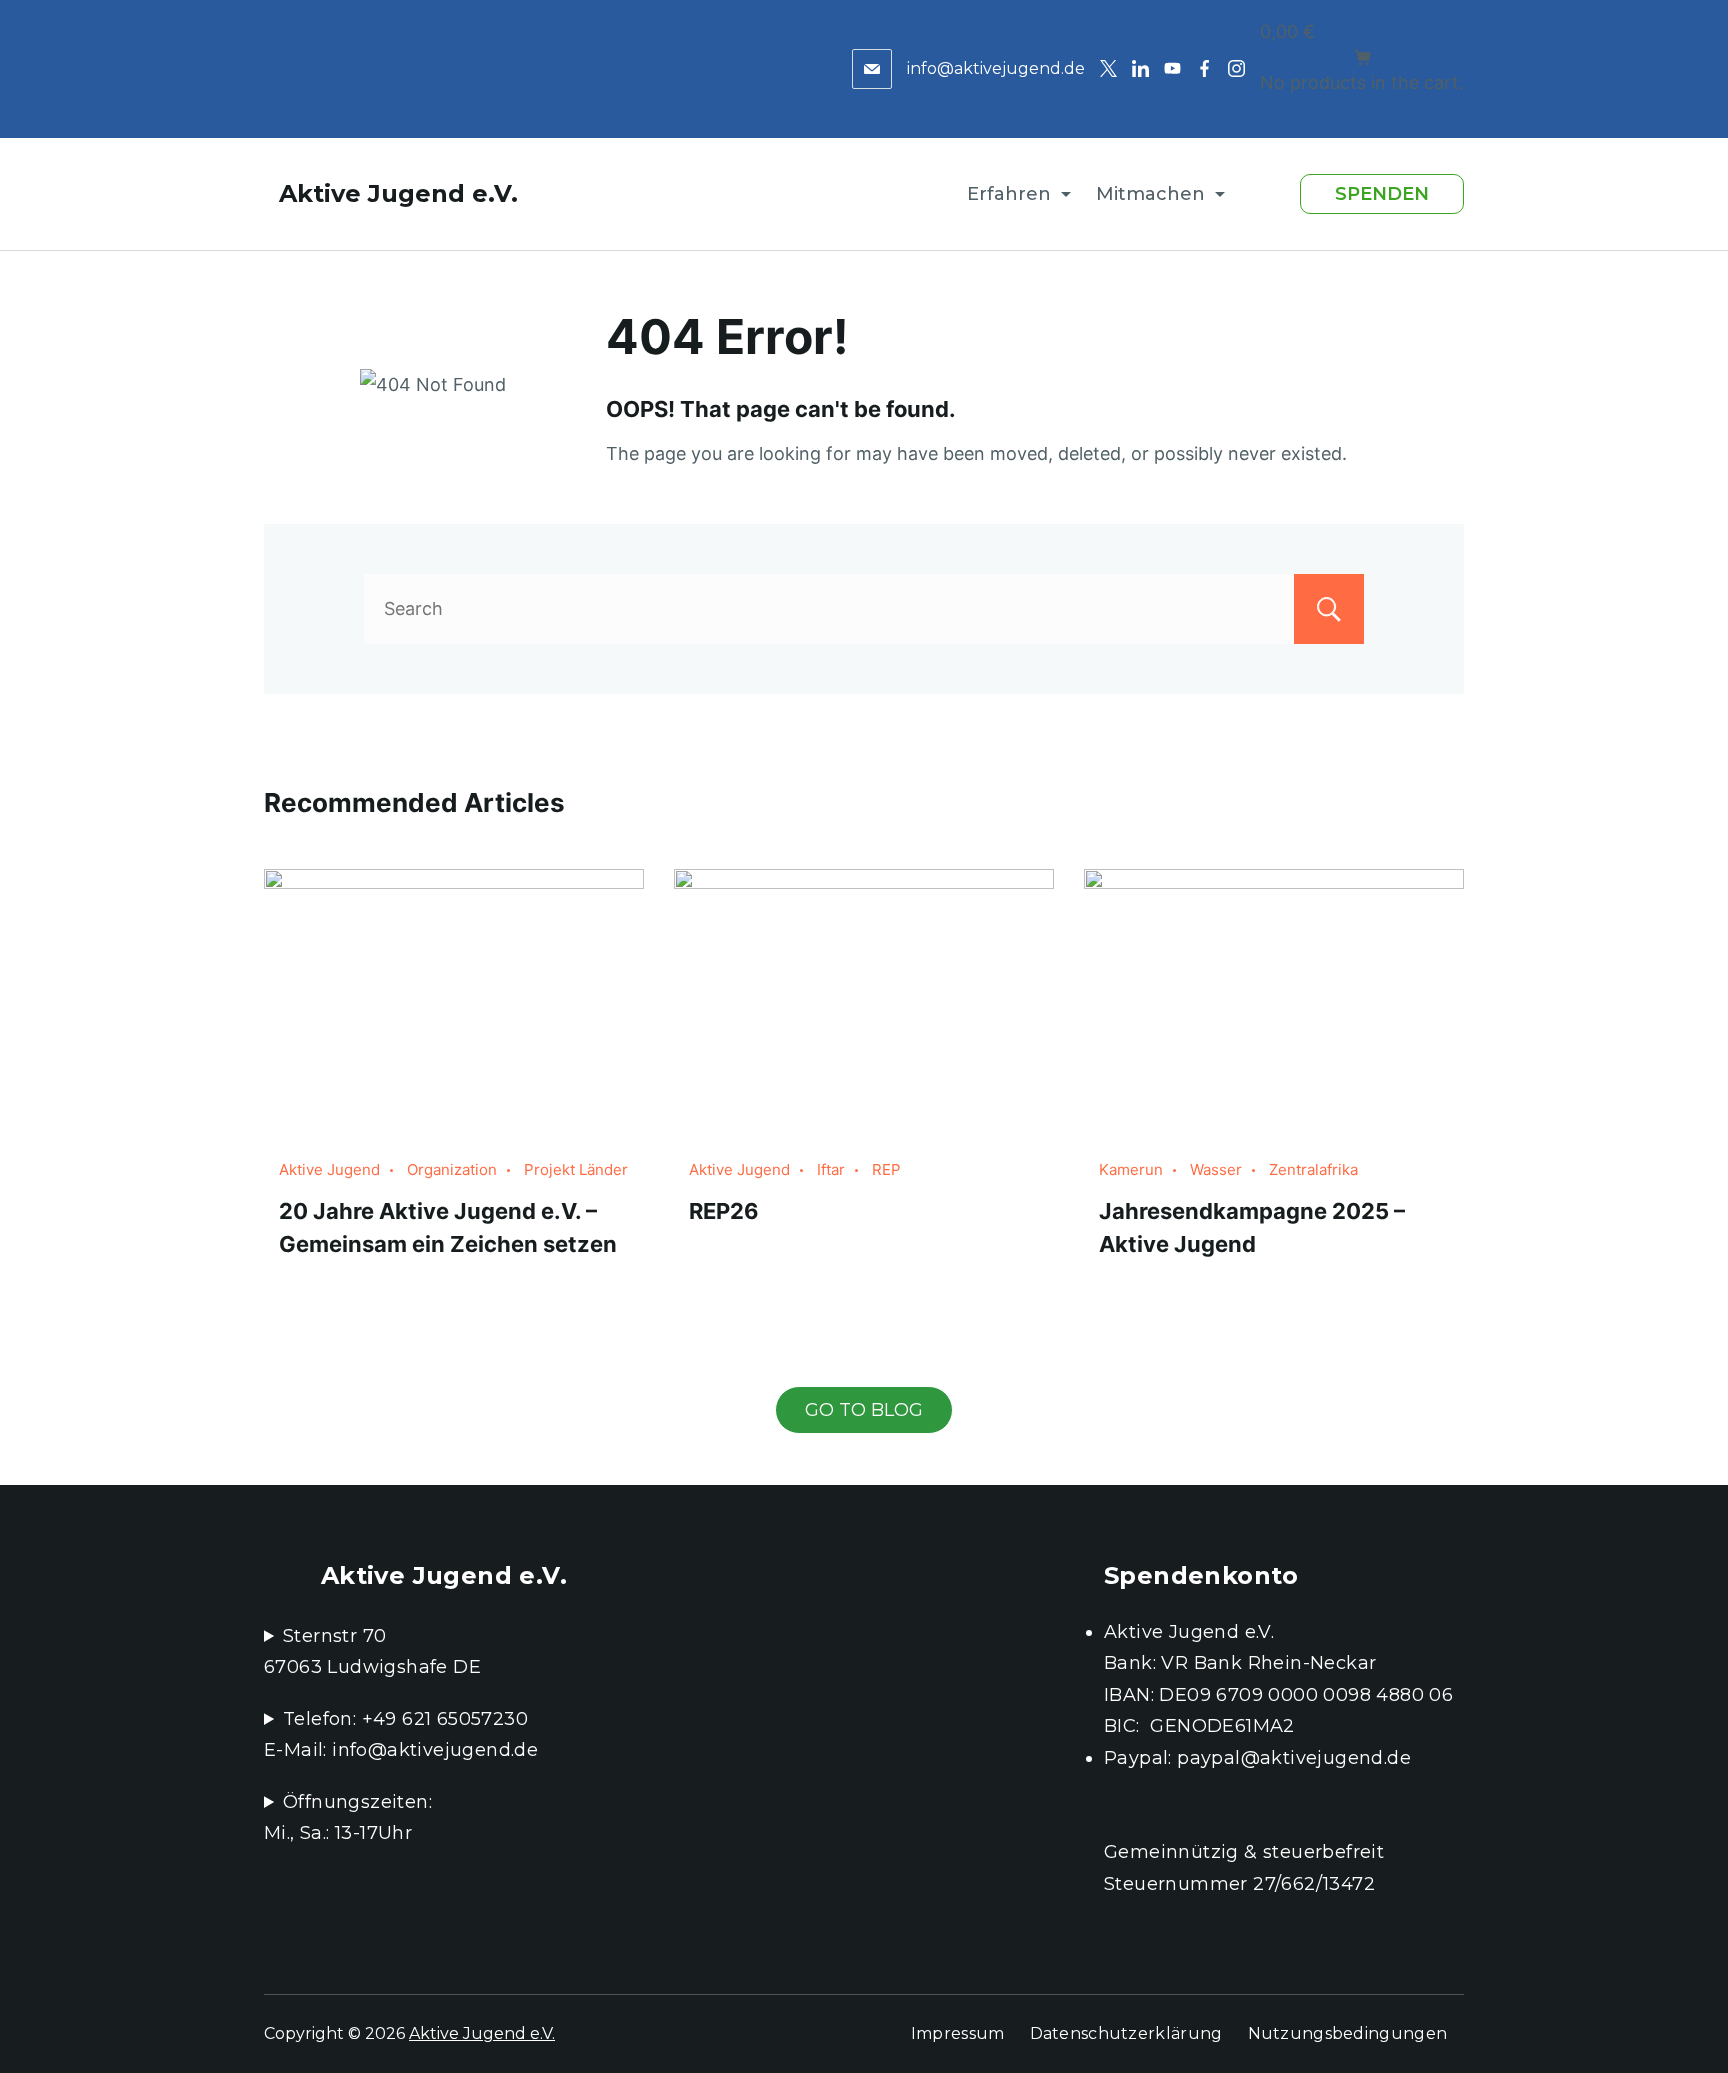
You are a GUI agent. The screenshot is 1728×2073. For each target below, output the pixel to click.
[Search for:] (864, 608)
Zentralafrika (1313, 1169)
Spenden (1382, 194)
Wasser (1216, 1169)
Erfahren (1009, 194)
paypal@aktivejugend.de (1294, 1758)
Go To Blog (864, 1410)
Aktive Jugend (329, 1169)
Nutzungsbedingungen (1348, 2033)
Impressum (958, 2033)
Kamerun (1131, 1169)
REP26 (724, 1211)
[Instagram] (1236, 68)
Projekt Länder (576, 1169)
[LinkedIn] (1140, 68)
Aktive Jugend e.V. (398, 193)
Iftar (831, 1169)
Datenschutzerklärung (1126, 2033)
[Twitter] (1108, 68)
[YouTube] (1172, 68)
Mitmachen (1150, 194)
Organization (452, 1169)
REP (886, 1169)
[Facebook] (1204, 68)
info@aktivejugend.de (996, 68)
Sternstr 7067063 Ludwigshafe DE (372, 1652)
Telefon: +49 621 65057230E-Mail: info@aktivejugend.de (401, 1735)
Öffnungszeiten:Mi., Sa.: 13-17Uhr (348, 1818)
